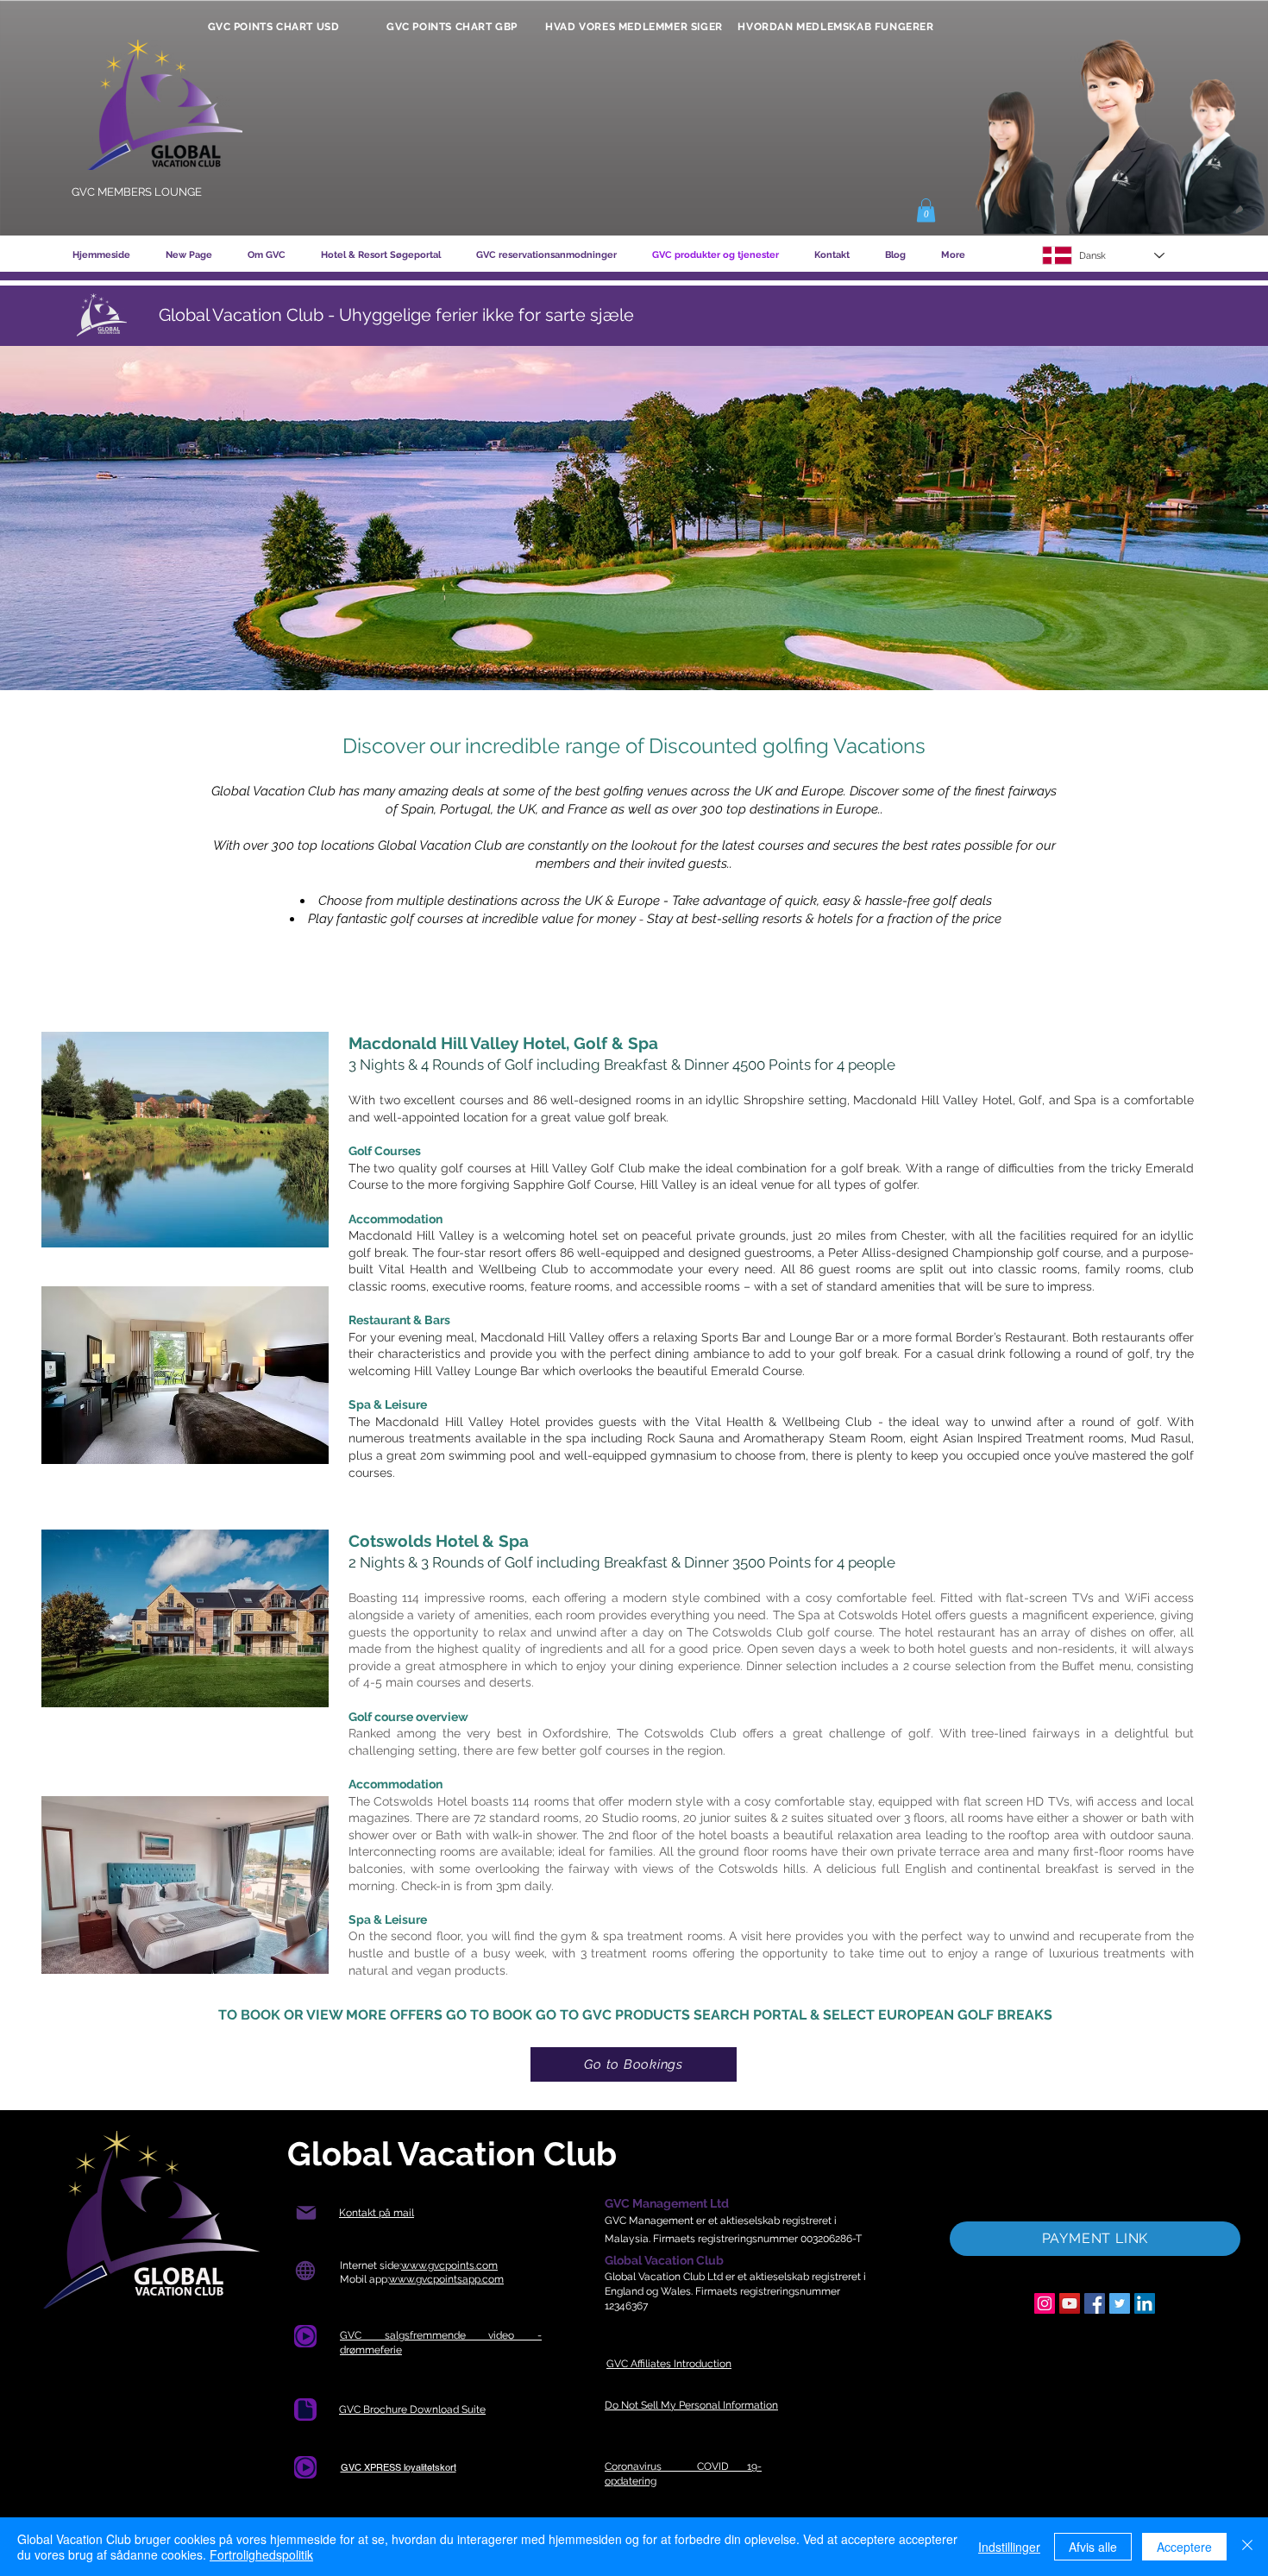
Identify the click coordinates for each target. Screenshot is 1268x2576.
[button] (926, 210)
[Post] (306, 2213)
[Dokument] (305, 2410)
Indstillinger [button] (1009, 2547)
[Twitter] (1120, 2303)
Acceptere (1184, 2547)
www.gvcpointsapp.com (446, 2279)
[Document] (305, 2336)
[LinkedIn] (1145, 2303)
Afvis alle (1093, 2547)
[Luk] (1247, 2547)
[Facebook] (1095, 2303)
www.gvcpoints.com (449, 2265)
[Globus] (305, 2271)
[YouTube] (1070, 2303)
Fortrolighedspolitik (261, 2554)
